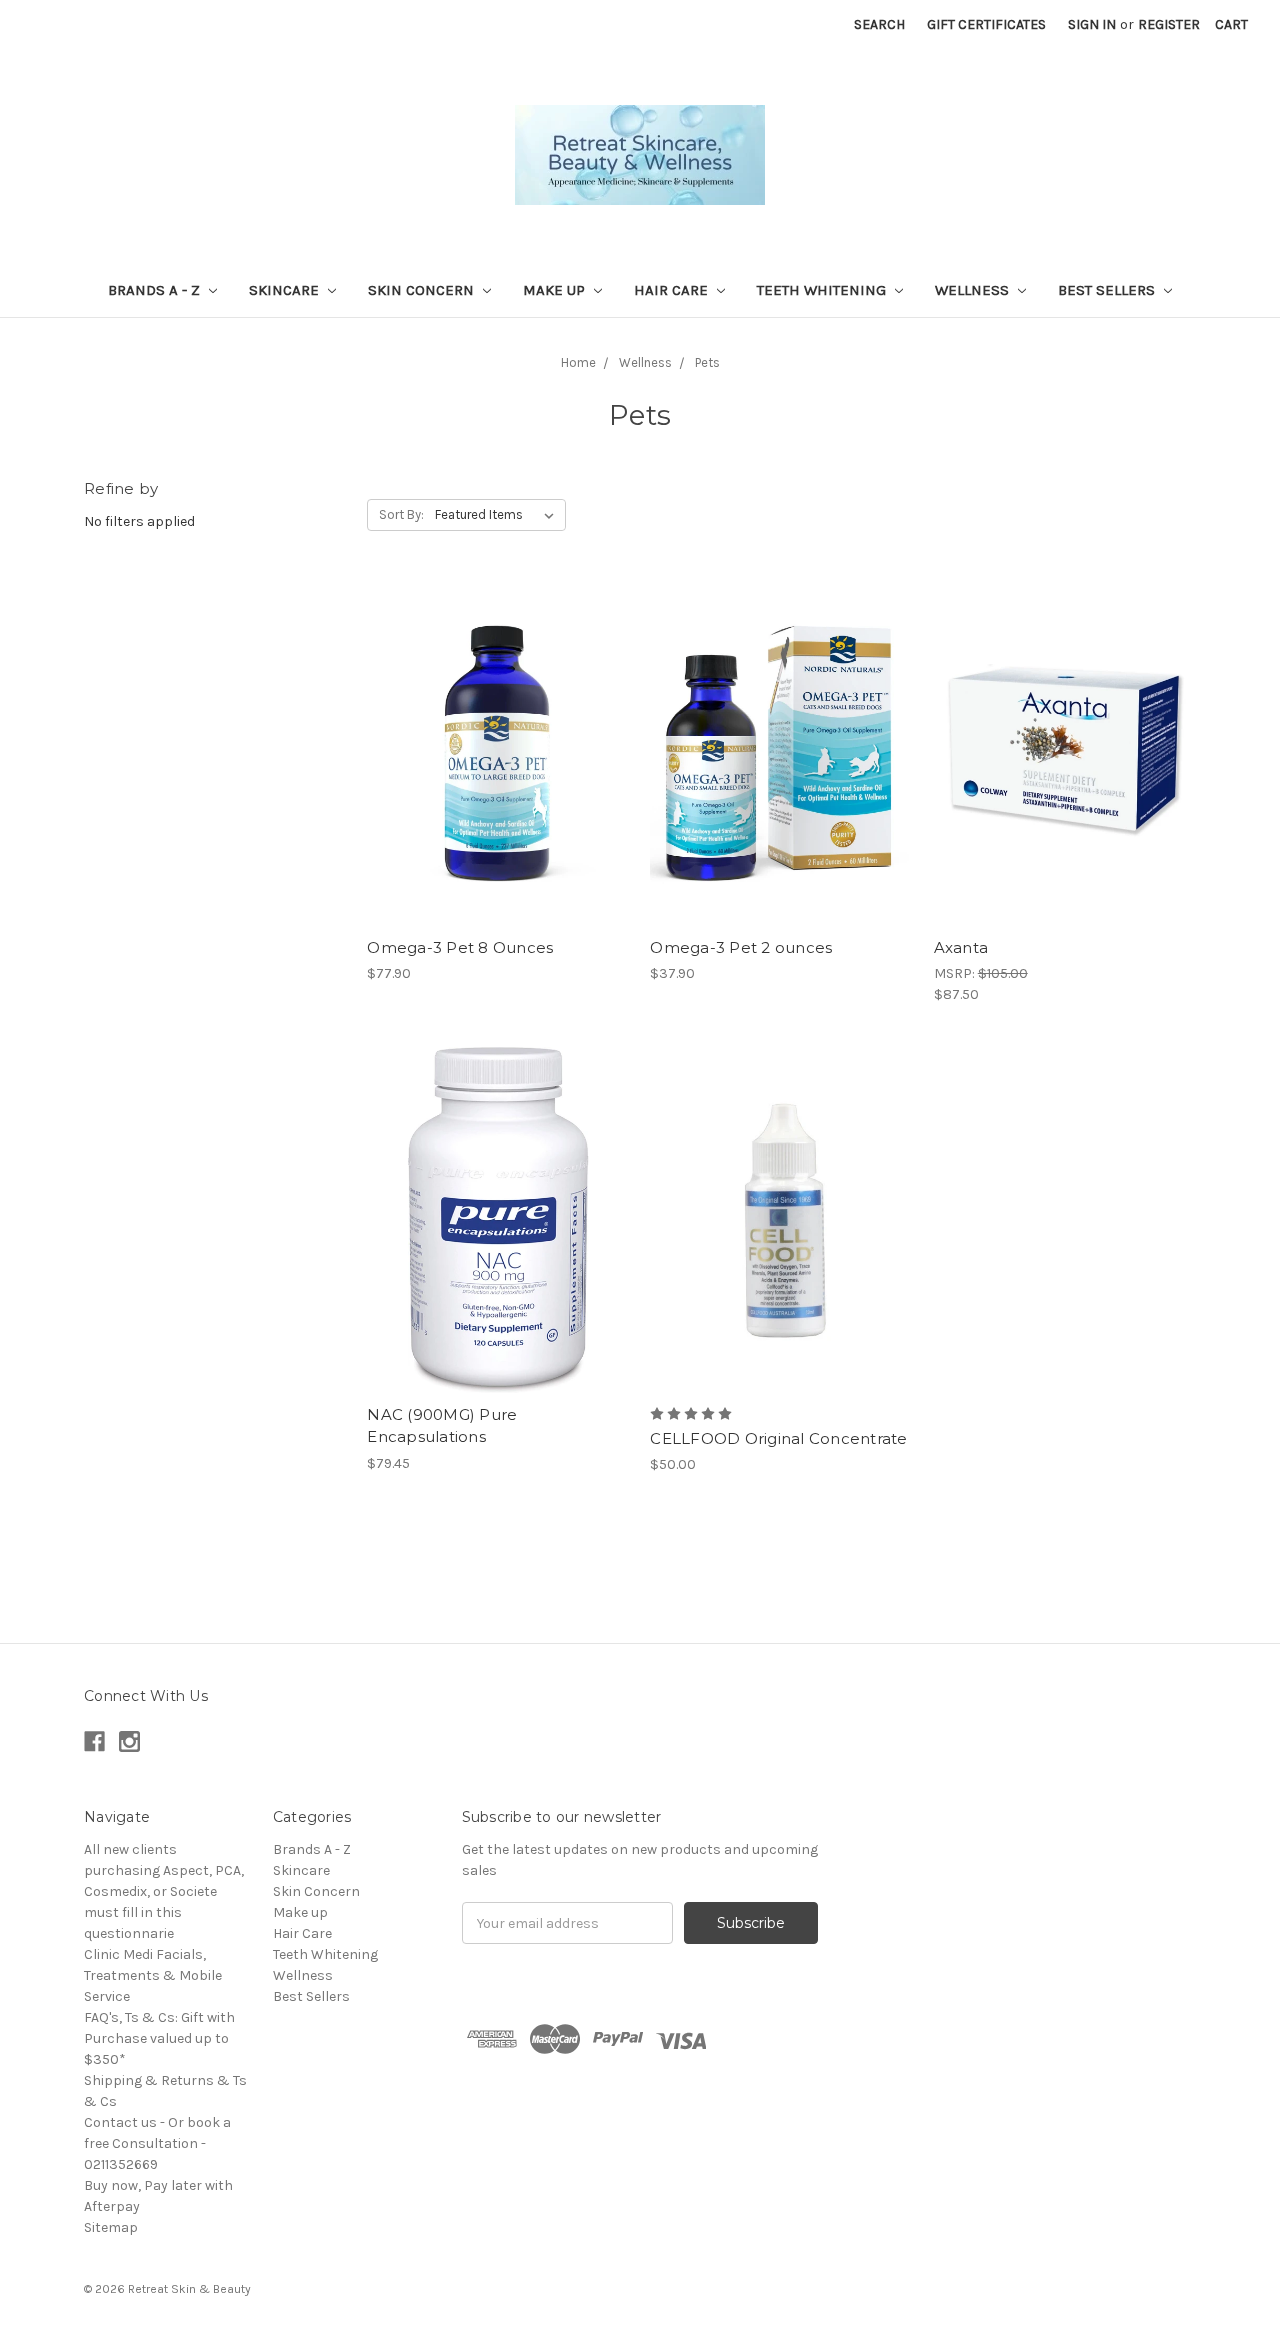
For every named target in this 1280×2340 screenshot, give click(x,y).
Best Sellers (1108, 290)
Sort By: (401, 514)
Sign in (1092, 24)
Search (879, 24)
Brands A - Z (156, 290)
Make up (556, 290)
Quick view (498, 717)
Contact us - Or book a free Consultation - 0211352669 (157, 2143)
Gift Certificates (986, 24)
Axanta (961, 947)
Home (578, 362)
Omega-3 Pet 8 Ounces (460, 947)
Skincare (286, 290)
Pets (707, 362)
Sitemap (111, 2227)
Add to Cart (498, 788)
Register (1169, 24)
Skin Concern (423, 290)
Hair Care (673, 290)
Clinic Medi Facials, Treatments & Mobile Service (153, 1975)
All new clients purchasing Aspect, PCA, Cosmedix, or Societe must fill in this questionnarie (164, 1891)
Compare (492, 753)
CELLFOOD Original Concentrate (778, 1438)
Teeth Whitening (823, 290)
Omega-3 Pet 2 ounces (741, 947)
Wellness (974, 290)
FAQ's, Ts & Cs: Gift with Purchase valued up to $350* (159, 2038)
